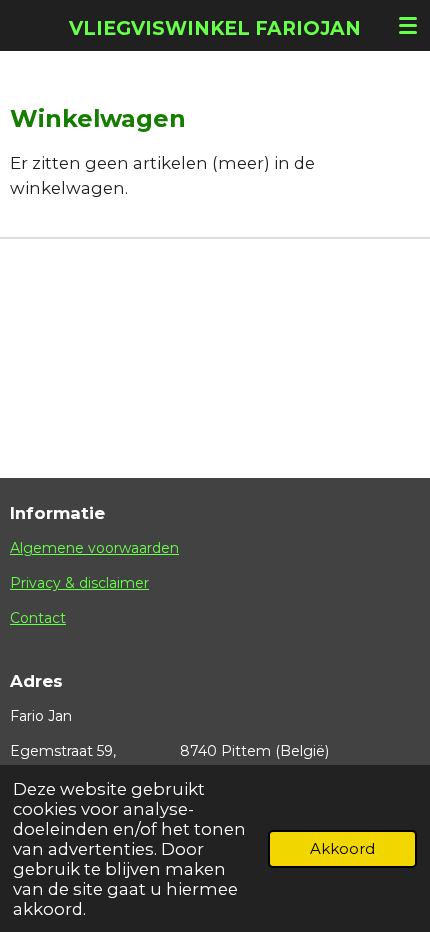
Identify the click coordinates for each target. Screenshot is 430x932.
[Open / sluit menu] (408, 25)
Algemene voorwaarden (94, 548)
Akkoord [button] (342, 848)
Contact (38, 618)
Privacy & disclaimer (79, 583)
